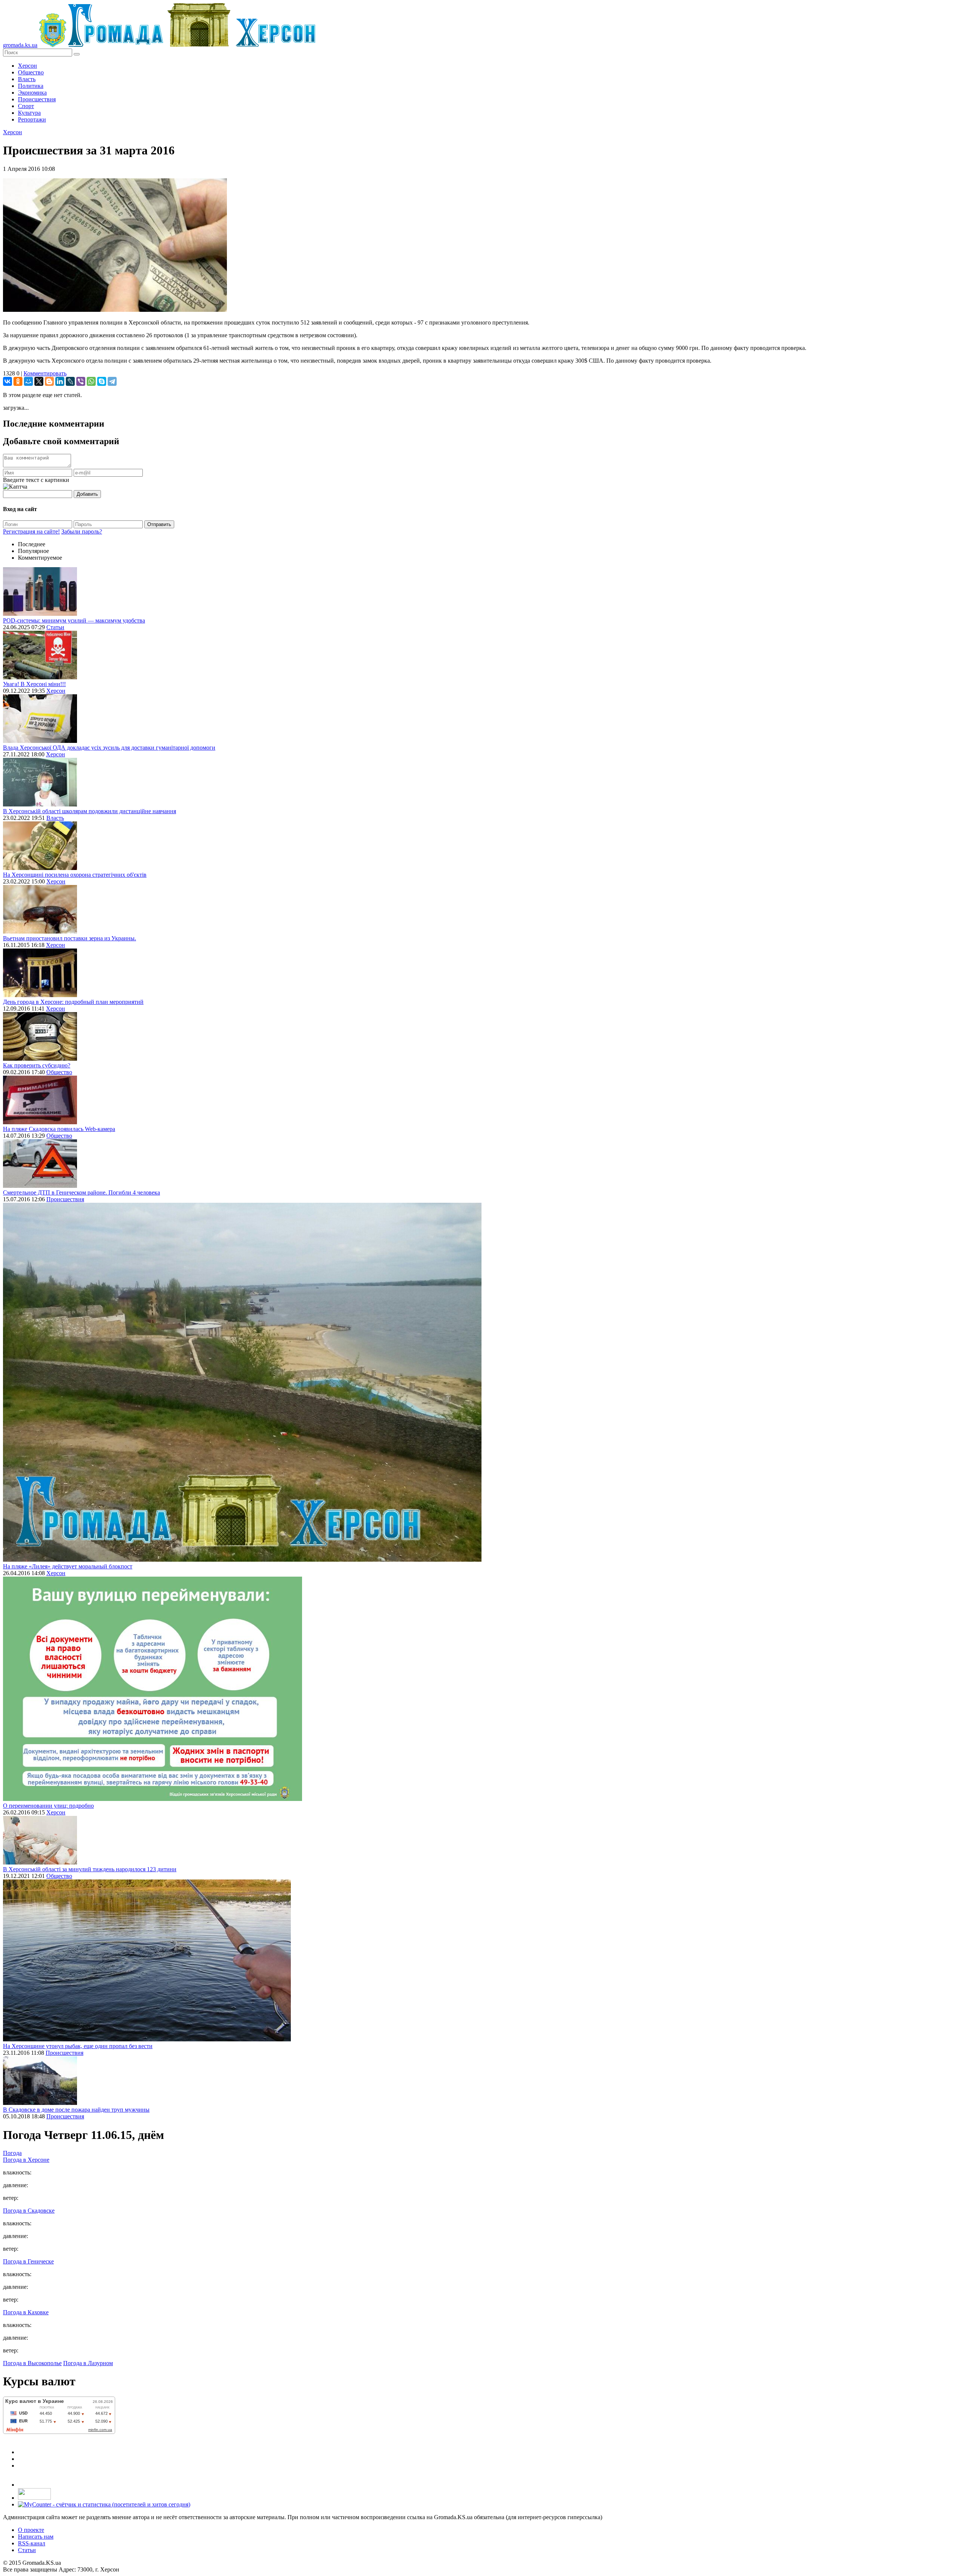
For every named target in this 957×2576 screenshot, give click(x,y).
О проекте (31, 2530)
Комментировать (45, 373)
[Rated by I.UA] (34, 2498)
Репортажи (32, 119)
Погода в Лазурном (88, 2363)
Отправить (159, 524)
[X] (39, 381)
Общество (31, 72)
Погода (12, 2153)
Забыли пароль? (82, 531)
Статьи (55, 627)
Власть (27, 79)
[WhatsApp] (91, 381)
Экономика (32, 93)
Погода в (26, 2160)
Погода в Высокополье (32, 2363)
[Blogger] (49, 381)
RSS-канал (32, 2543)
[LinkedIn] (60, 381)
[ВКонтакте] (7, 381)
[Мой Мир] (28, 381)
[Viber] (81, 381)
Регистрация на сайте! (31, 531)
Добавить (87, 494)
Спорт (26, 106)
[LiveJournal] (70, 381)
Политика (31, 86)
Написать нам (36, 2537)
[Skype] (102, 381)
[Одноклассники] (18, 381)
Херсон (27, 66)
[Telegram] (112, 381)
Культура (29, 113)
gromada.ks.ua (20, 45)
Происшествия (37, 99)
